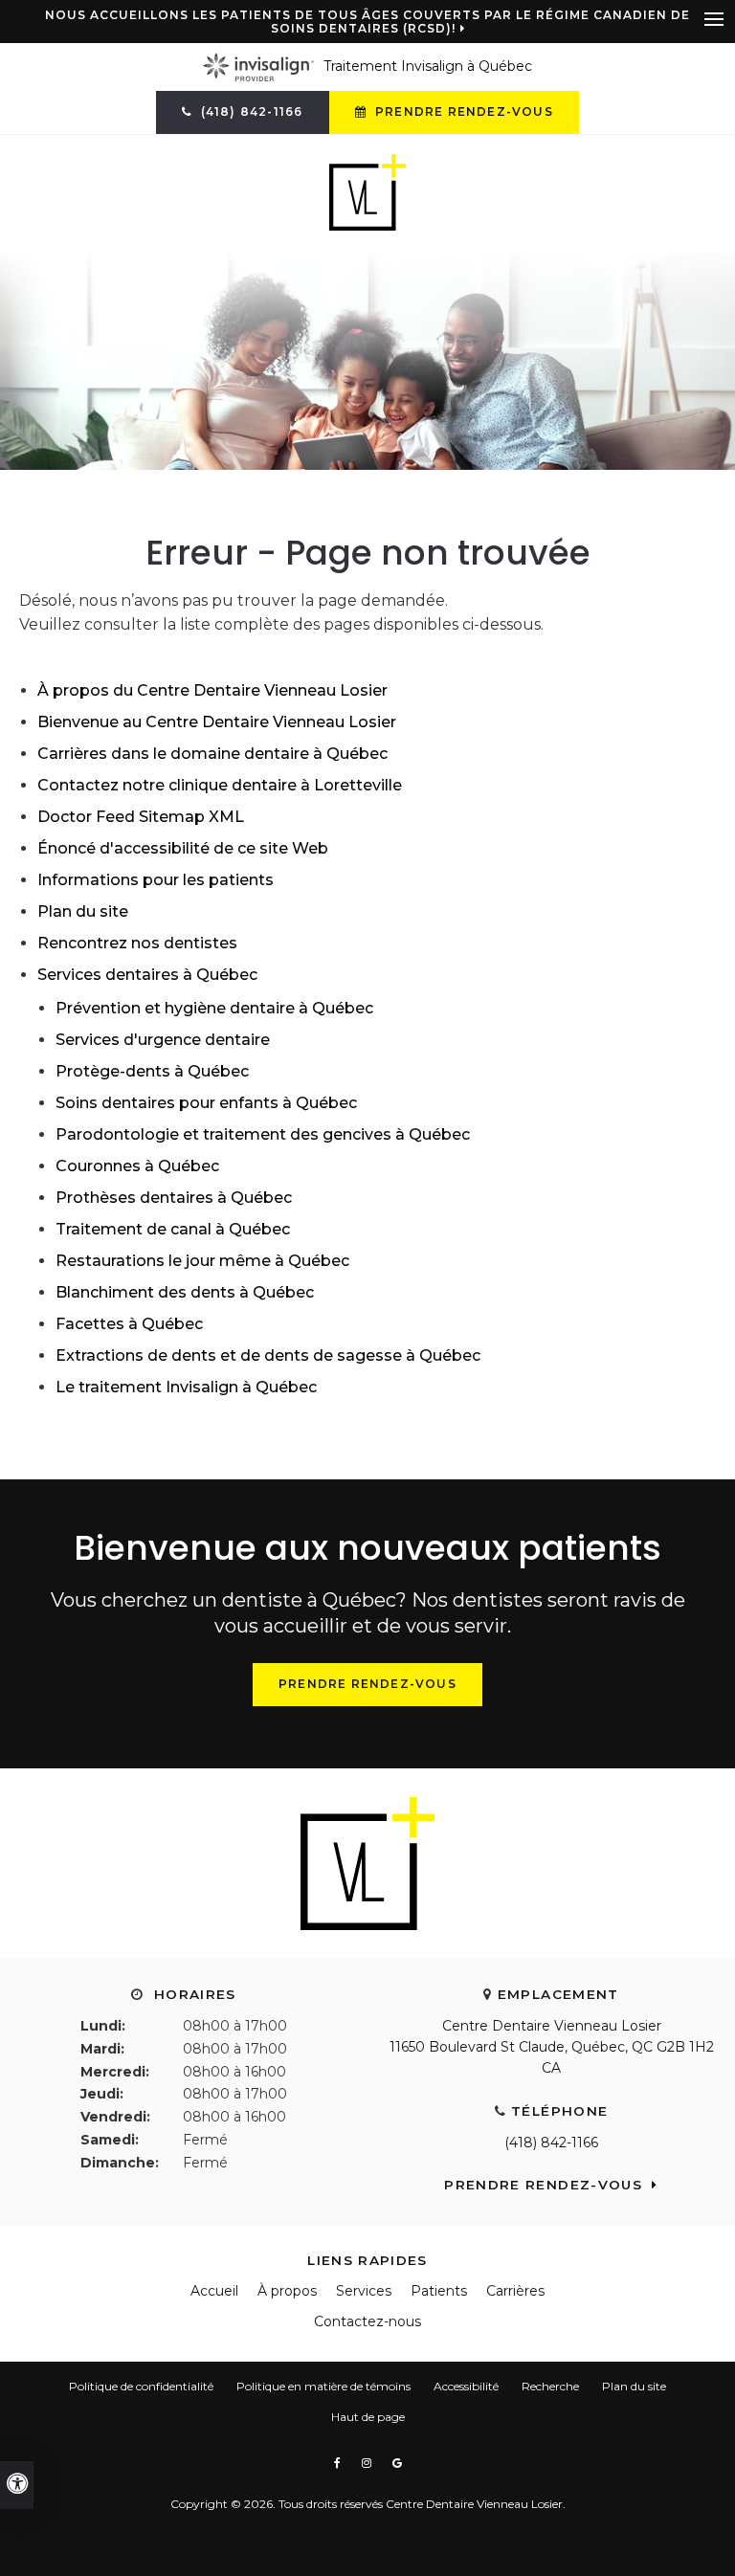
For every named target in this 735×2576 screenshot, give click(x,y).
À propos (287, 2291)
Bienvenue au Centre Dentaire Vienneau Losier (217, 722)
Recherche (550, 2386)
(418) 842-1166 (551, 2143)
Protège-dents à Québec (152, 1071)
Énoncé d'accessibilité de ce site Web (183, 848)
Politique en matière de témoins (323, 2386)
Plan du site (83, 911)
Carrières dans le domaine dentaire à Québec (212, 754)
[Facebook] (340, 2463)
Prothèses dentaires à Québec (174, 1198)
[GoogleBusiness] (397, 2463)
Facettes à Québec (129, 1324)
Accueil (214, 2291)
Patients (439, 2291)
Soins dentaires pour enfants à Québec (206, 1103)
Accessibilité (466, 2386)
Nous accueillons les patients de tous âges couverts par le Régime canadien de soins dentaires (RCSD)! (367, 22)
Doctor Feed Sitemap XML (141, 817)
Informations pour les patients (156, 880)
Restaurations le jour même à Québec (202, 1261)
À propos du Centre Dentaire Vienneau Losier (212, 690)
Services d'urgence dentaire (163, 1040)
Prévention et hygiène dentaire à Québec (214, 1008)
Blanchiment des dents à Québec (185, 1292)
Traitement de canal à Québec (173, 1229)
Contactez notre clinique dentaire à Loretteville (220, 785)
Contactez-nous (367, 2321)
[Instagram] (369, 2463)
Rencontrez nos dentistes (137, 943)
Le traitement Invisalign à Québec (186, 1387)
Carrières (515, 2291)
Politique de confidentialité (141, 2386)
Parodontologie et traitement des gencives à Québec (263, 1134)
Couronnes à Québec (137, 1166)
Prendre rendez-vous (462, 111)
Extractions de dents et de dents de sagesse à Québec (268, 1355)
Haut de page (368, 2417)
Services (364, 2291)
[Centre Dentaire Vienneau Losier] (367, 191)
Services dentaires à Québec (147, 975)
